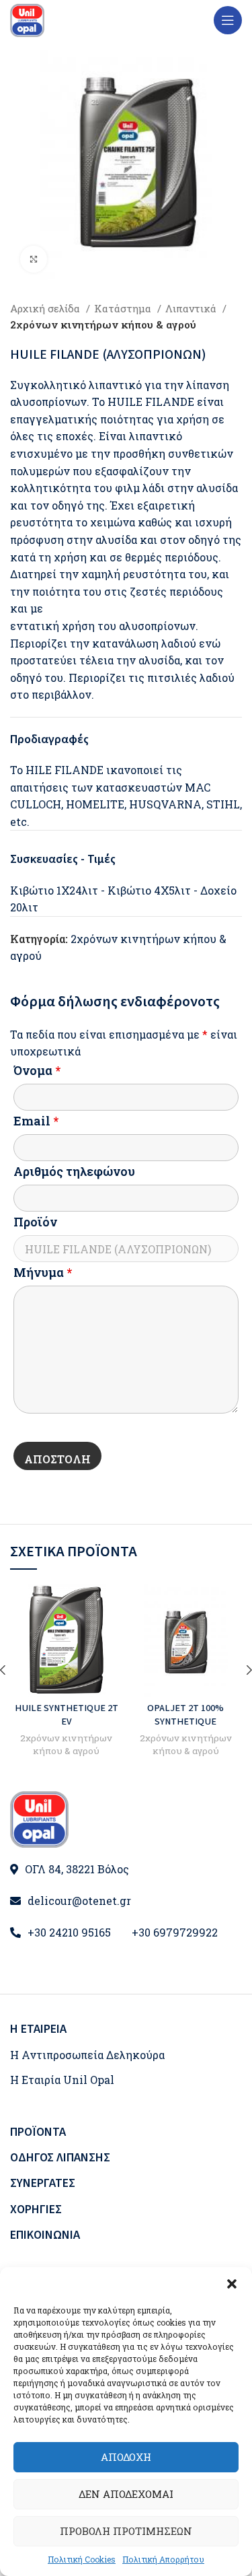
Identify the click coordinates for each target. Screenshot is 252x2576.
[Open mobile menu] (228, 20)
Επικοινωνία (45, 2235)
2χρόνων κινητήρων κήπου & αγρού (103, 324)
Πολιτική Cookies (82, 2559)
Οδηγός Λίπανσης (60, 2158)
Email (36, 1121)
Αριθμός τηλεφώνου (74, 1171)
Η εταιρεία (38, 2029)
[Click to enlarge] (34, 259)
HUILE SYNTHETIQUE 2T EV (67, 1715)
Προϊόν (35, 1222)
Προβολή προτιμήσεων (126, 2531)
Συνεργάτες (43, 2183)
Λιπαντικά (192, 308)
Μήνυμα (43, 1272)
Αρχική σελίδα (46, 308)
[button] (232, 2284)
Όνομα (37, 1070)
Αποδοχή (126, 2457)
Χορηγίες (36, 2209)
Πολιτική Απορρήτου (163, 2559)
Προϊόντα (38, 2132)
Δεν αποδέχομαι (126, 2494)
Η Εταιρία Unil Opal (62, 2080)
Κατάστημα (124, 308)
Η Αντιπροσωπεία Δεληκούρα (87, 2055)
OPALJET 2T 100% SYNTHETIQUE (185, 1715)
